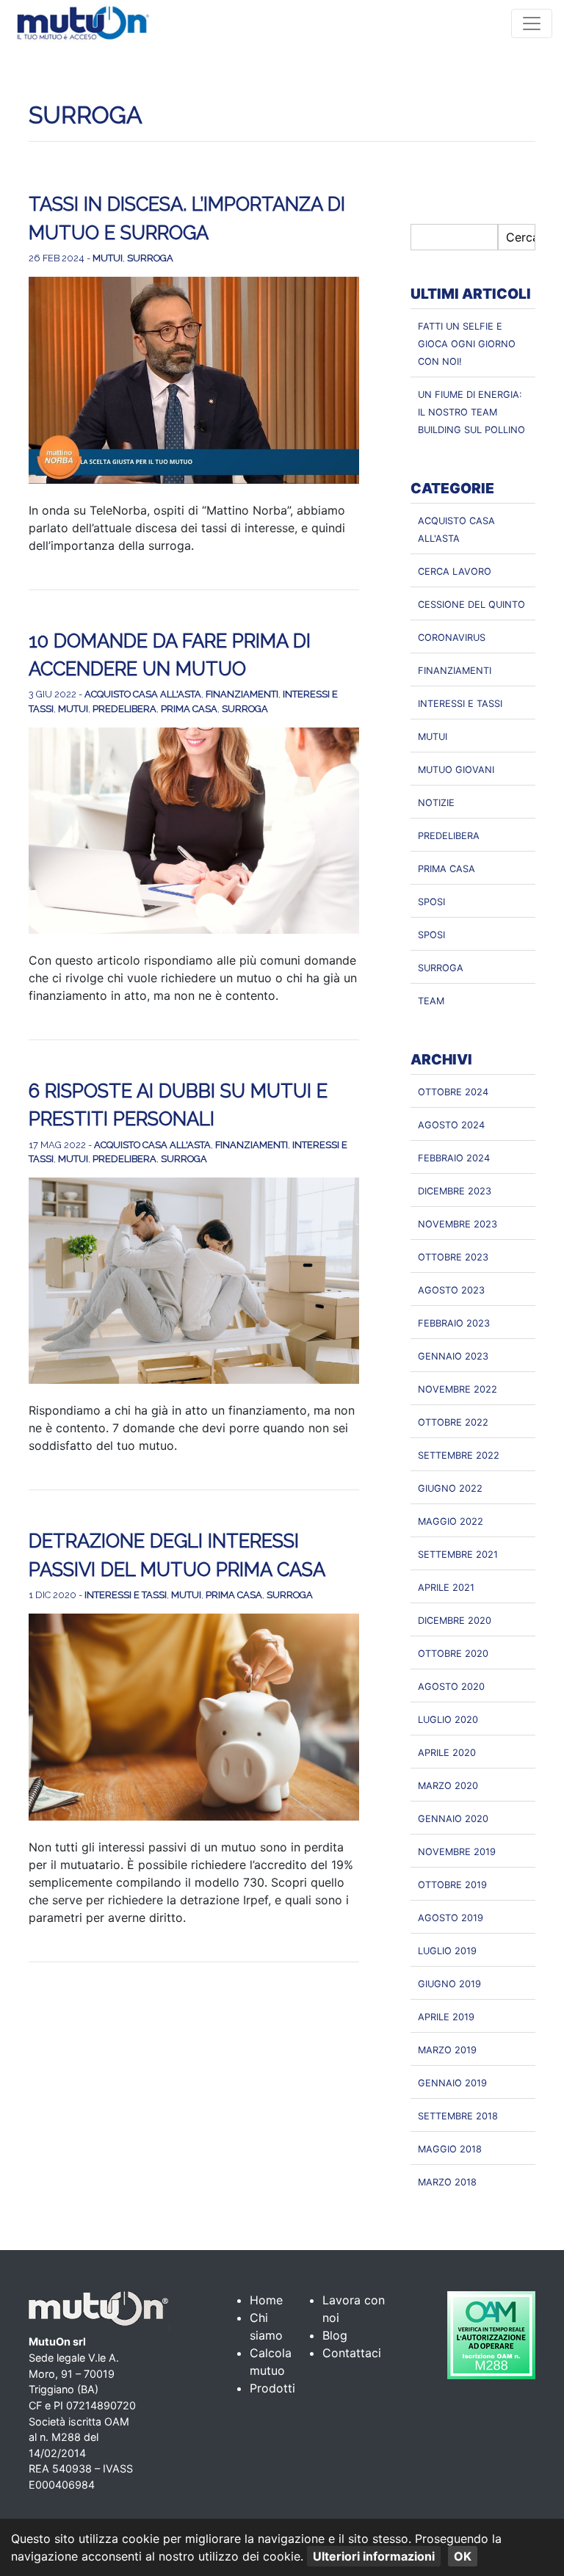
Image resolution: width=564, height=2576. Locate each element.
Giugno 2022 (450, 1488)
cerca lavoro (455, 572)
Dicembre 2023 (455, 1191)
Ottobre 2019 (452, 1885)
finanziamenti (242, 694)
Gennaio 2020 (453, 1819)
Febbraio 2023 (454, 1323)
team (431, 1001)
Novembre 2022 (458, 1389)
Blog (335, 2335)
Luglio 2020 (448, 1720)
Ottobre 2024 (453, 1092)
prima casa (189, 709)
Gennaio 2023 (453, 1356)
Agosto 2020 (451, 1687)
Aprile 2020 (447, 1753)
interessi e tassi (126, 1595)
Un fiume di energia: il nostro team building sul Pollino (471, 412)
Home (266, 2300)
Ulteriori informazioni (374, 2556)
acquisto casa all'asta (143, 694)
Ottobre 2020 (453, 1654)
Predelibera (124, 709)
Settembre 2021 (458, 1554)
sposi (431, 902)
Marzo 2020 (448, 1786)
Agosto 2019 (451, 1918)
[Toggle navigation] (532, 23)
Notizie (436, 803)
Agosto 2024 (451, 1125)
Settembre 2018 (458, 2116)
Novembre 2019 (457, 1852)
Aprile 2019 (446, 2017)
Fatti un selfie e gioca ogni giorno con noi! (467, 344)
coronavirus (452, 638)
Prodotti (272, 2388)
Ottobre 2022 (453, 1422)
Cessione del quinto (471, 605)
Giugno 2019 (449, 1984)
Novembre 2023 (458, 1224)
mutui (108, 258)
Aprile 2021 (446, 1588)
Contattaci (352, 2353)
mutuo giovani (456, 770)
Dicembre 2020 (455, 1621)
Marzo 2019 (447, 2050)
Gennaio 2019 (452, 2083)
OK (463, 2556)
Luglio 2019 (447, 1951)
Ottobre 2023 (453, 1257)
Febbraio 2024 (454, 1158)
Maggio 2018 (450, 2149)
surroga (150, 258)
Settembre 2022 (459, 1455)
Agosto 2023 (451, 1290)
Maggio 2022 (451, 1521)
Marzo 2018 (447, 2182)
